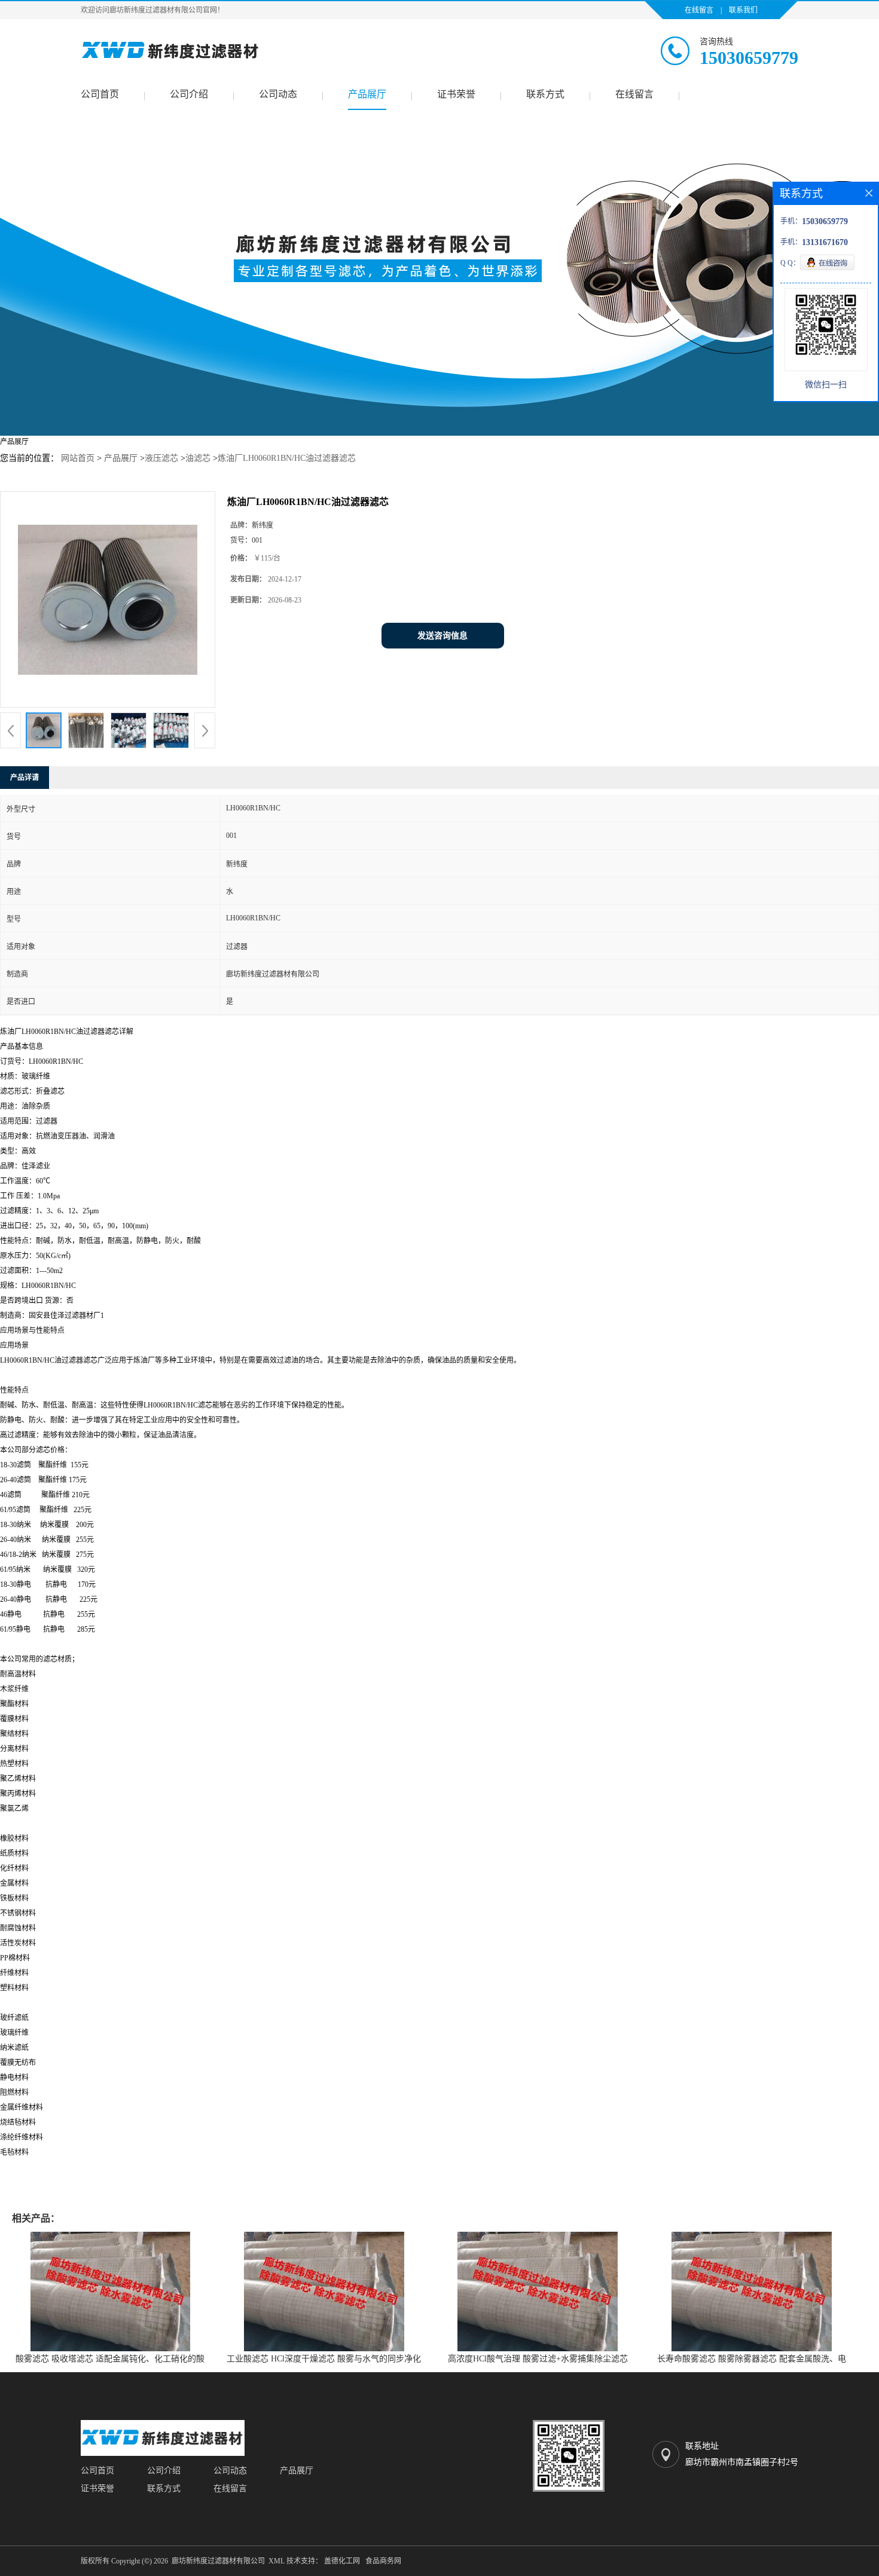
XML (277, 2561)
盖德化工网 (342, 2561)
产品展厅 (367, 94)
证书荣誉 (456, 94)
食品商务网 (383, 2561)
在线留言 (699, 10)
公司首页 (100, 94)
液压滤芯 (161, 458)
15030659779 (749, 58)
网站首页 (78, 458)
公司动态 (278, 94)
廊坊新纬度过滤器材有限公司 (218, 2561)
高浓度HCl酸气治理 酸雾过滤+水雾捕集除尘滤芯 (538, 2359)
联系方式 (545, 94)
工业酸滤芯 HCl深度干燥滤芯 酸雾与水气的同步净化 (324, 2359)
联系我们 (743, 10)
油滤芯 (198, 458)
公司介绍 (189, 94)
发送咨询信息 (442, 636)
